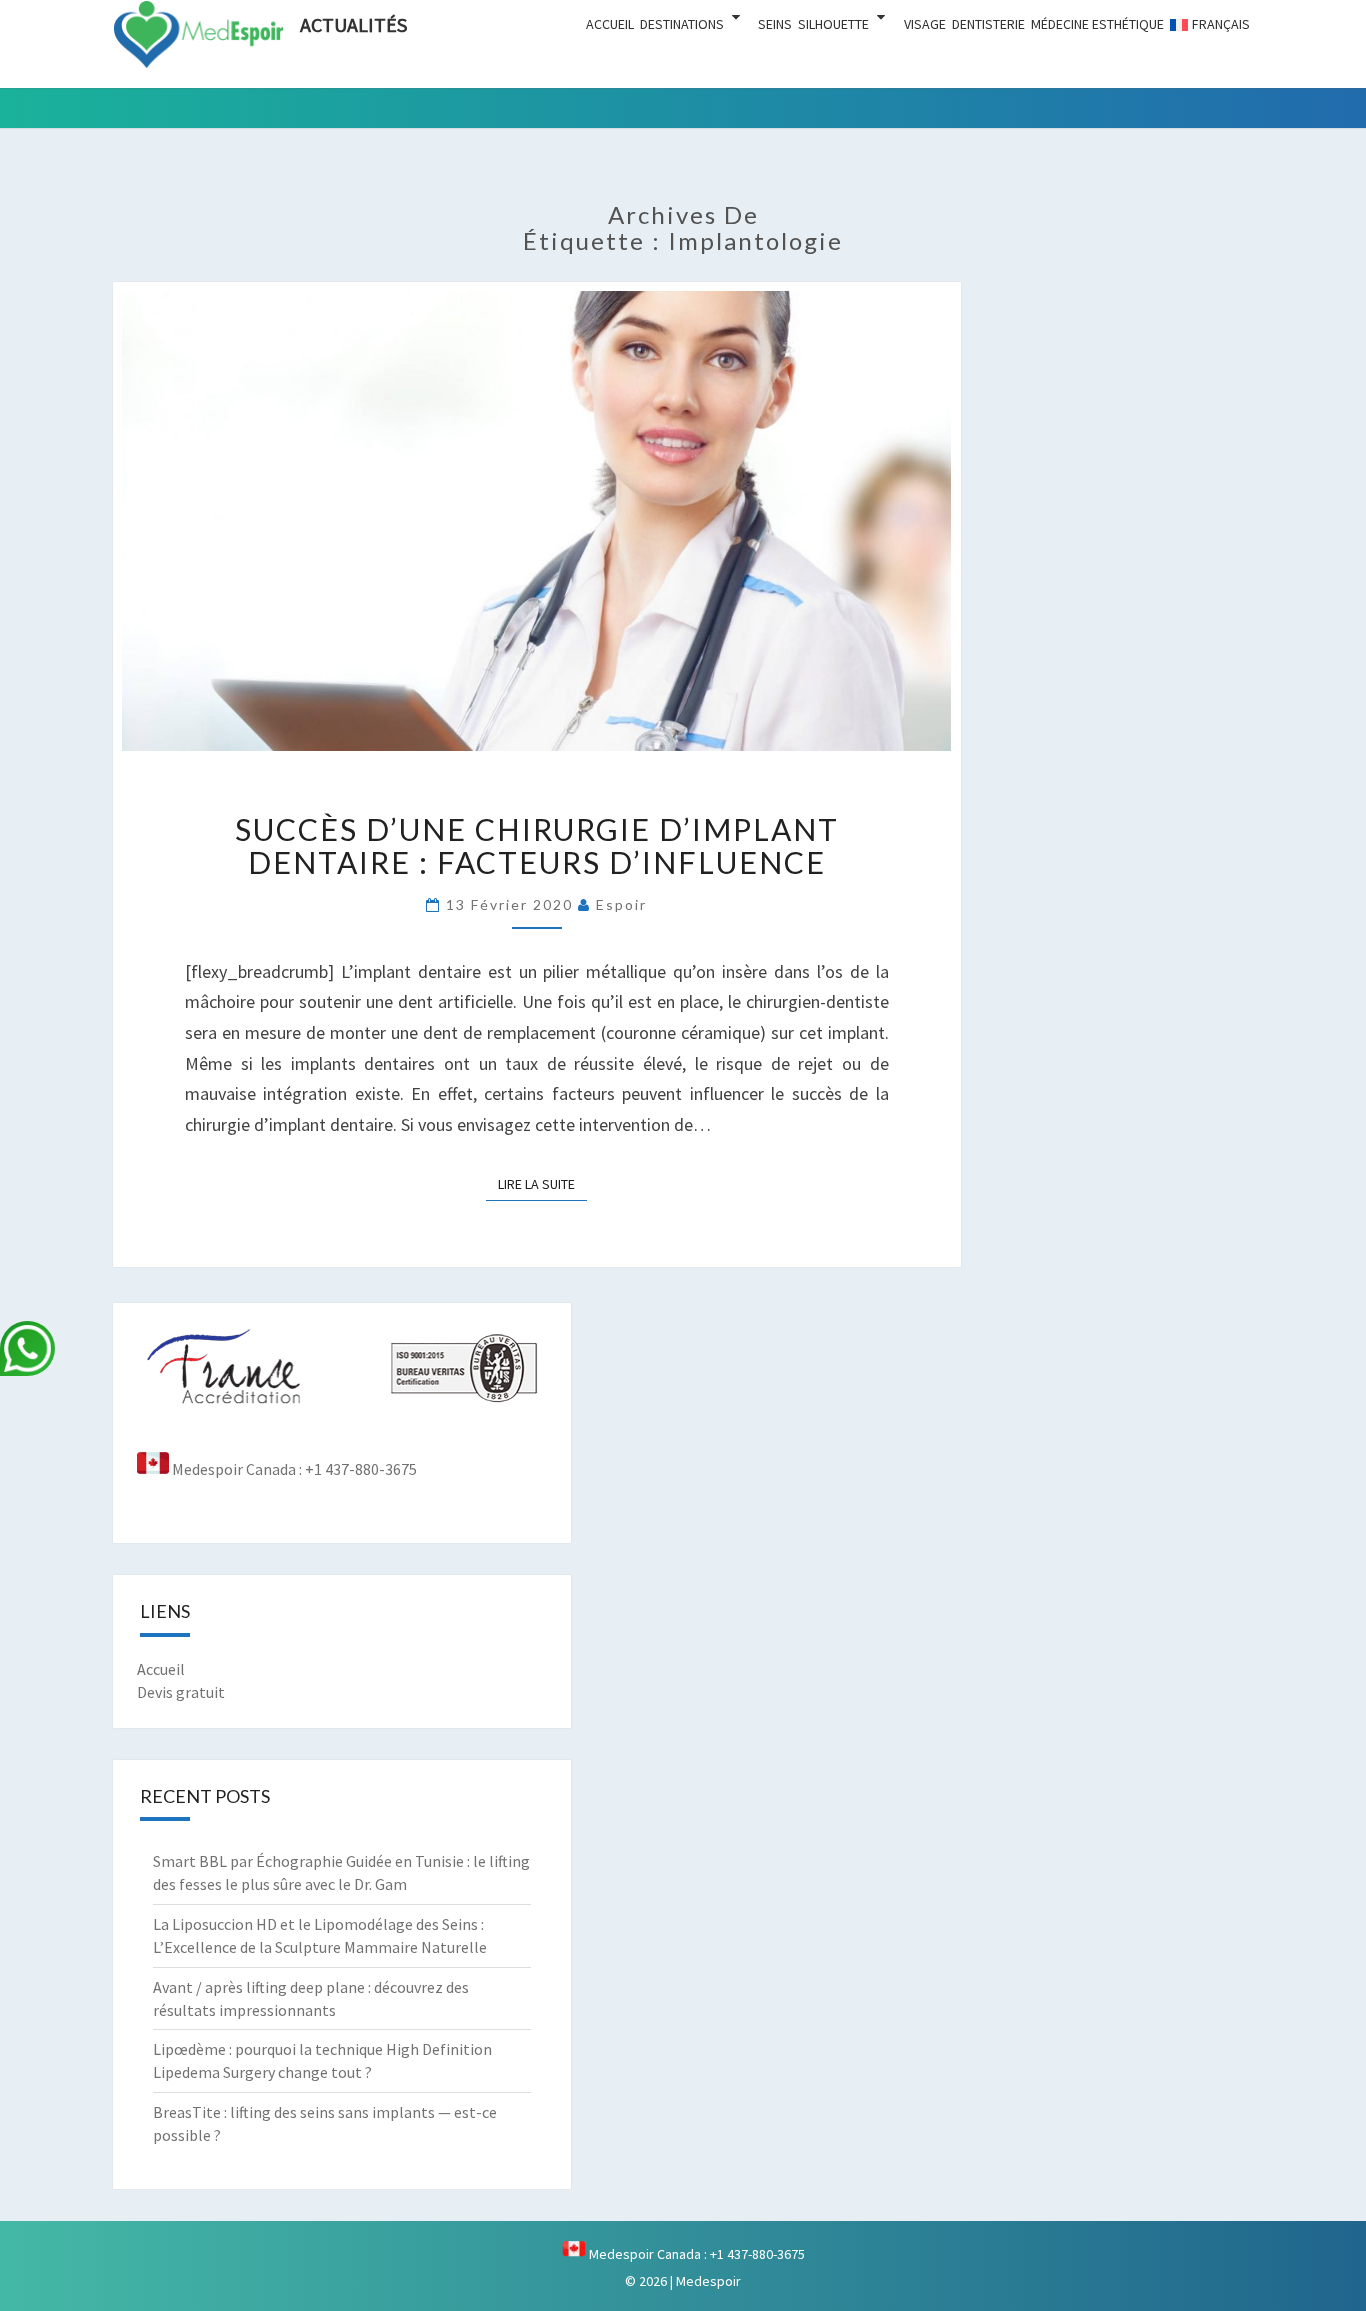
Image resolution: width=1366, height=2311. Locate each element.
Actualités (353, 24)
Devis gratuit (181, 1692)
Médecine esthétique (1097, 24)
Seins (775, 24)
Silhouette (833, 24)
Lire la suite (542, 1183)
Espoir (621, 904)
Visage (925, 24)
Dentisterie (988, 24)
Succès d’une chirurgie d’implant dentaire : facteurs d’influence (537, 845)
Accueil (610, 24)
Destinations (682, 24)
